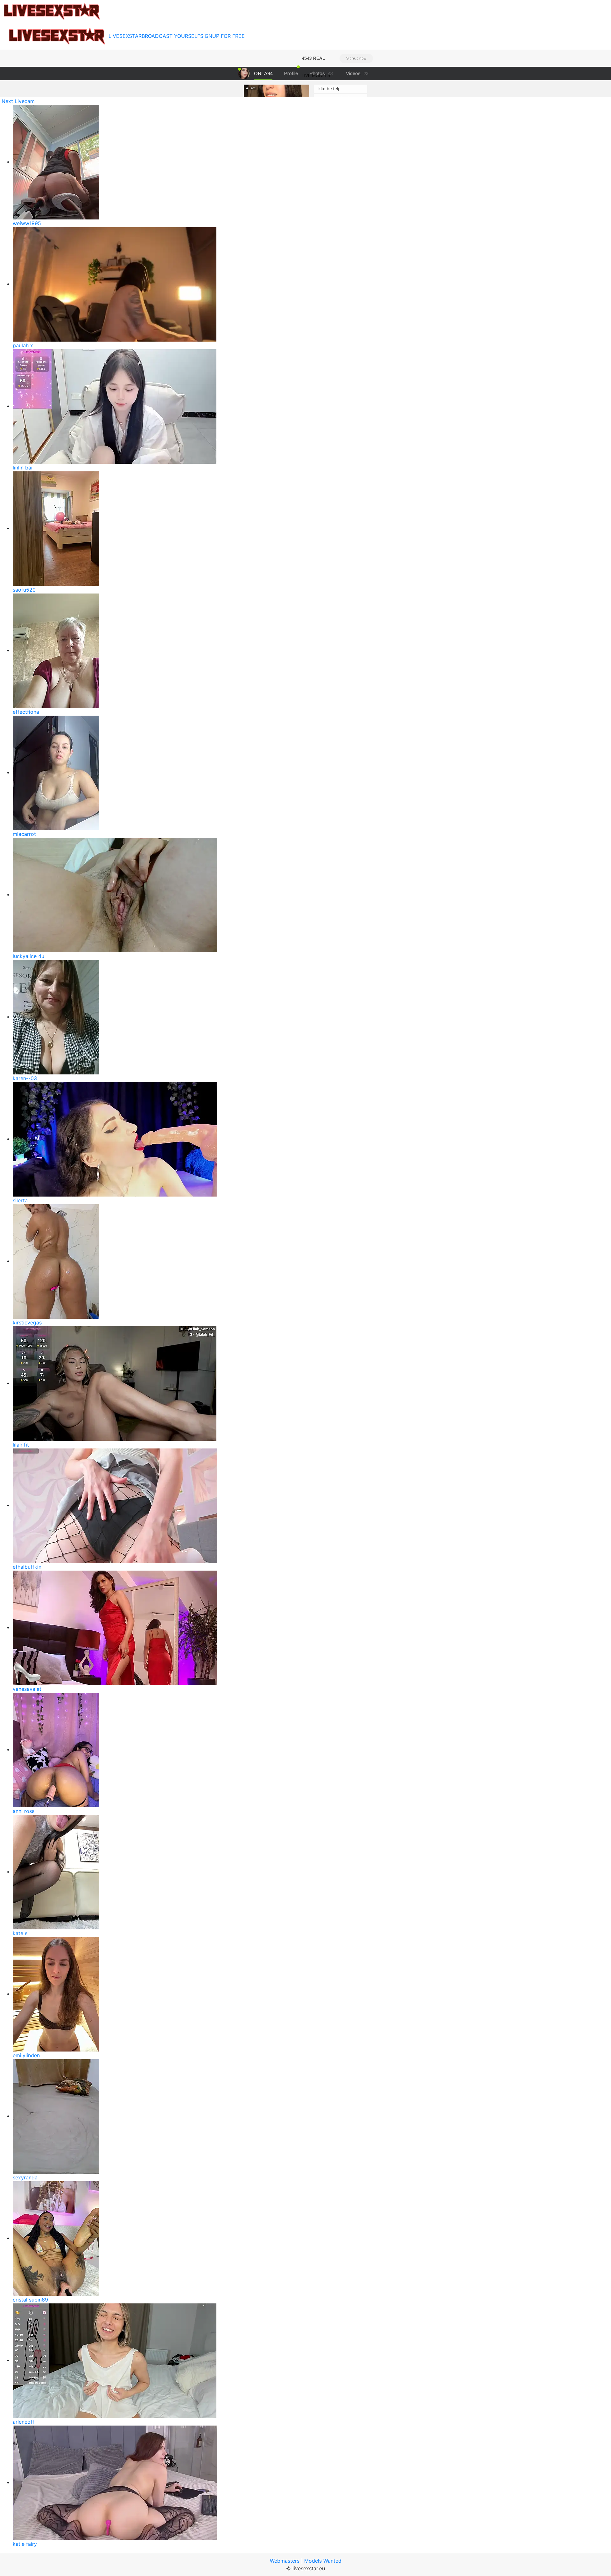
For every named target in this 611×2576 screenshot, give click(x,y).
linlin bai (23, 468)
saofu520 (24, 590)
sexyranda (25, 2177)
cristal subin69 (30, 2300)
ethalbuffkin (27, 1567)
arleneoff (24, 2422)
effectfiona (26, 712)
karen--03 (25, 1078)
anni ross (24, 1811)
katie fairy (25, 2544)
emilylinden (26, 2055)
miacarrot (24, 834)
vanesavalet (27, 1689)
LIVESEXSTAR (125, 36)
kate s (20, 1933)
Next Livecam (18, 101)
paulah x (23, 345)
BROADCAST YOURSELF (171, 36)
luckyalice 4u (28, 956)
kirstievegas (27, 1323)
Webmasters (285, 2561)
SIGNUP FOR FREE (222, 36)
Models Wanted (323, 2561)
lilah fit (21, 1445)
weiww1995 (27, 223)
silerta (20, 1200)
